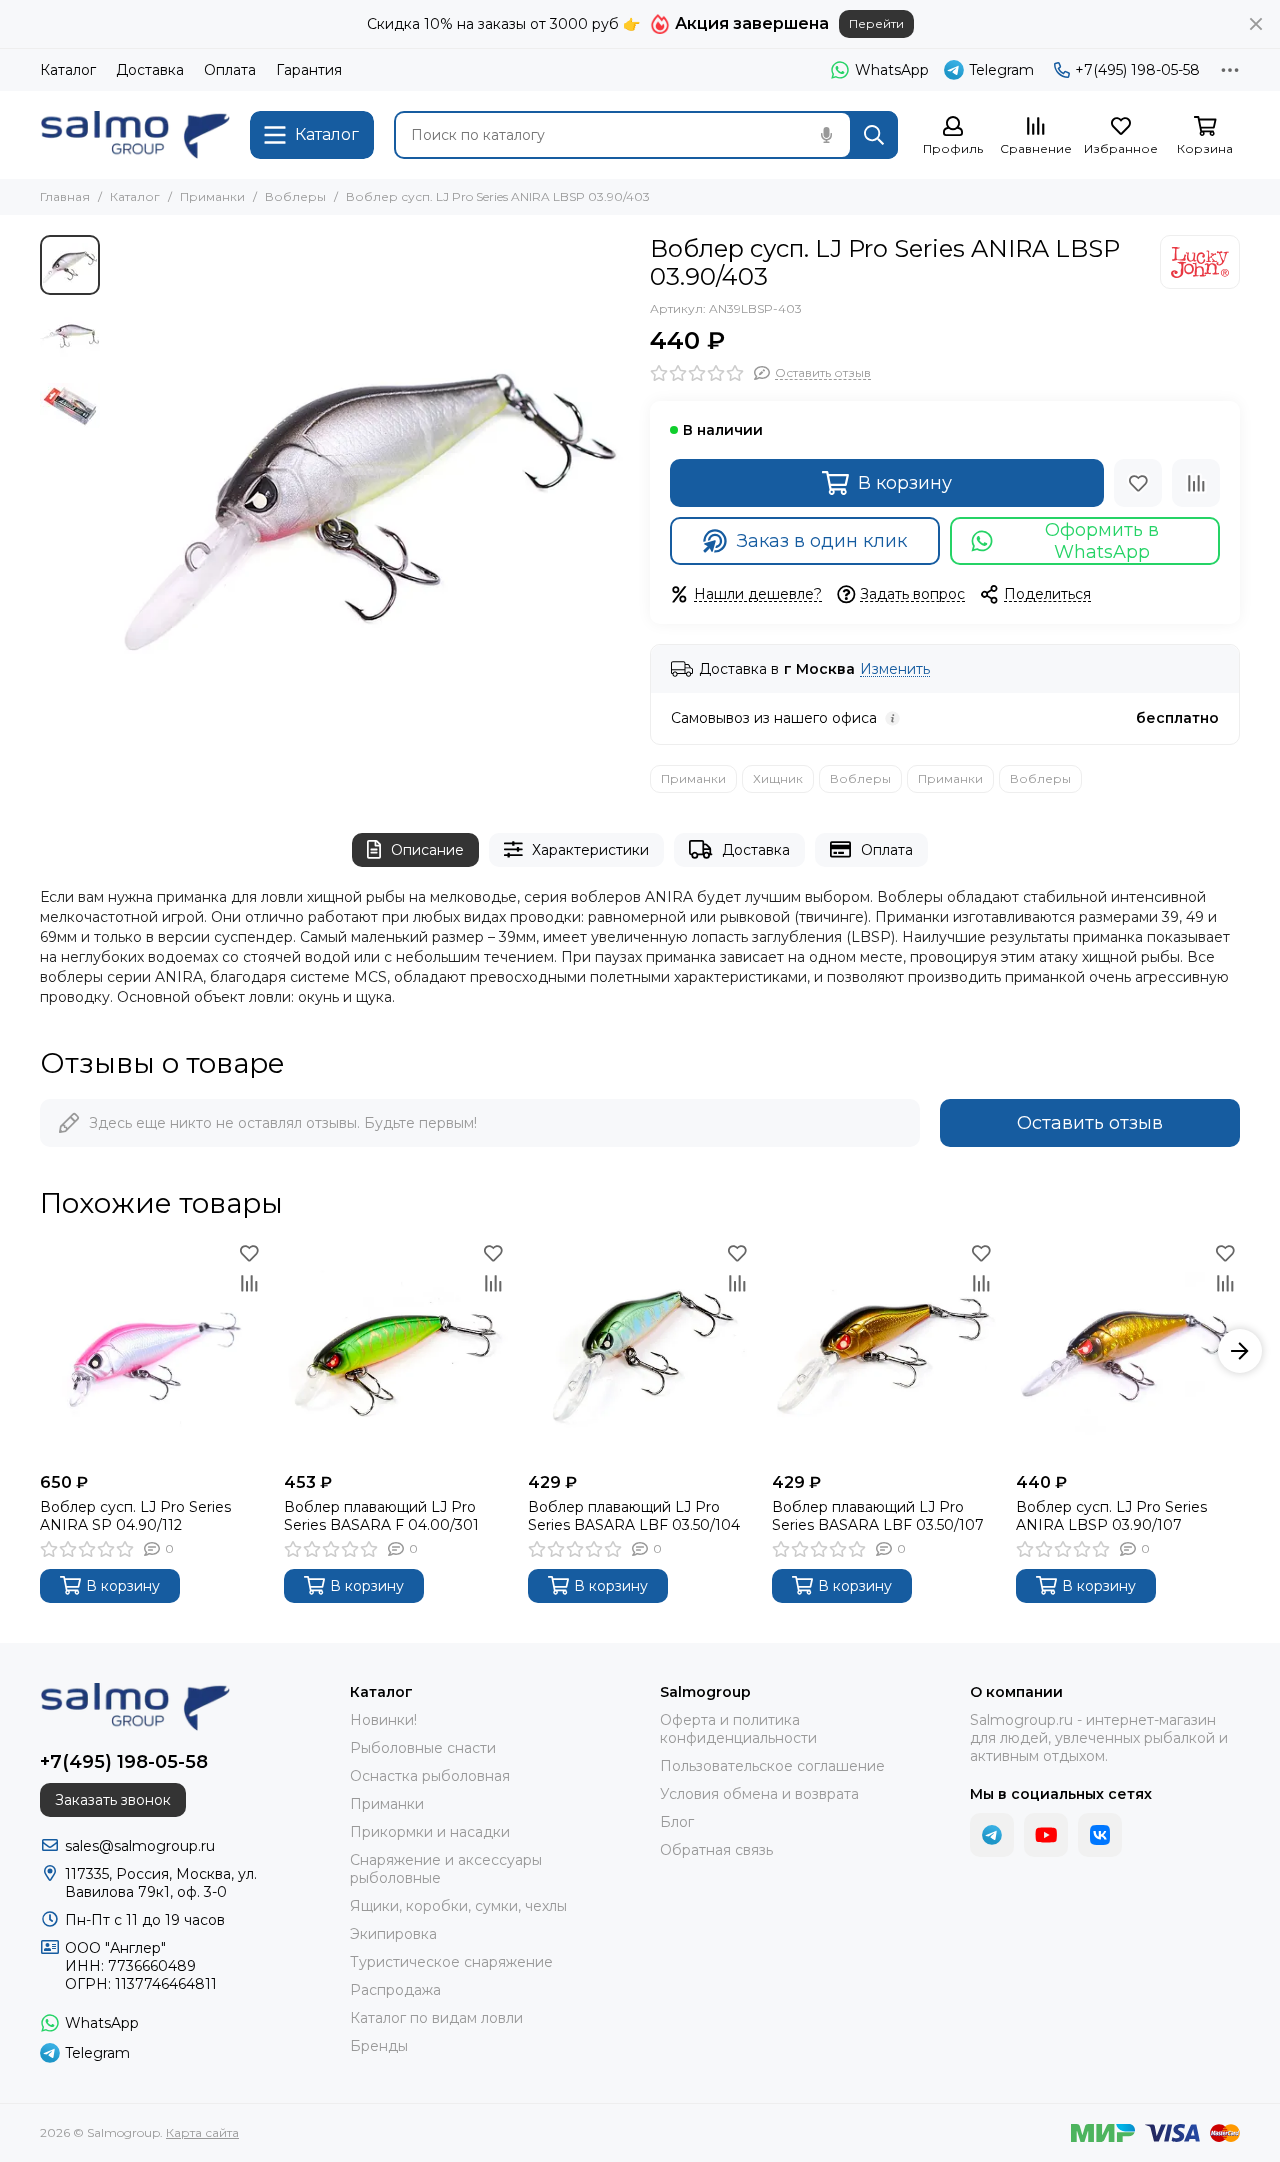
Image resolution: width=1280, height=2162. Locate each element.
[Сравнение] (1196, 483)
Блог (677, 1822)
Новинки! (383, 1720)
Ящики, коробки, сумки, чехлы (458, 1906)
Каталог (68, 70)
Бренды (379, 2046)
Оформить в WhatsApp (1102, 541)
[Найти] (874, 135)
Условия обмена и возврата (759, 1794)
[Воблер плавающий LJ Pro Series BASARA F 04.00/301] (396, 1351)
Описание (427, 850)
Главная (65, 196)
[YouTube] (1046, 1835)
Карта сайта (202, 2132)
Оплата (230, 70)
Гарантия (309, 70)
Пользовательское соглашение (772, 1766)
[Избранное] (1138, 483)
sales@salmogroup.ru (140, 1846)
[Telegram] (992, 1835)
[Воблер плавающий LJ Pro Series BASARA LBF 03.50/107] (884, 1351)
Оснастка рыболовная (430, 1776)
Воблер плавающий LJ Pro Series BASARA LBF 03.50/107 (878, 1516)
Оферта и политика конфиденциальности (738, 1729)
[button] (120, 495)
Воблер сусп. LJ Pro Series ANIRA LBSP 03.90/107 (1111, 1516)
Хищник (778, 778)
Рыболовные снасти (423, 1748)
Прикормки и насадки (430, 1832)
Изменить (895, 669)
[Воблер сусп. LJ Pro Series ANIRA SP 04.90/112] (152, 1351)
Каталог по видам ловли (436, 2018)
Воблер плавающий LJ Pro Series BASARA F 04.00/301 (381, 1516)
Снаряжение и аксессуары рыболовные (446, 1869)
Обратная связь (716, 1850)
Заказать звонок (113, 1800)
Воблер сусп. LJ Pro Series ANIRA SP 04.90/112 (135, 1516)
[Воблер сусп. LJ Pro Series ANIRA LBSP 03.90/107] (1128, 1351)
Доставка (150, 70)
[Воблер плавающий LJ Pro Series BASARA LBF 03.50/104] (640, 1351)
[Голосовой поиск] (826, 135)
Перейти (876, 23)
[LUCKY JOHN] (1200, 262)
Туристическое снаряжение (451, 1962)
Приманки (212, 196)
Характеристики (590, 850)
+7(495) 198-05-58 (1137, 70)
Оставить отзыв (1090, 1123)
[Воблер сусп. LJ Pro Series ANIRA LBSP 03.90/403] (370, 495)
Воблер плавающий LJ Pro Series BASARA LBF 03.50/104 (634, 1516)
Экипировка (393, 1934)
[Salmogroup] (135, 135)
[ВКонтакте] (1100, 1835)
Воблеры (295, 196)
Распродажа (395, 1990)
